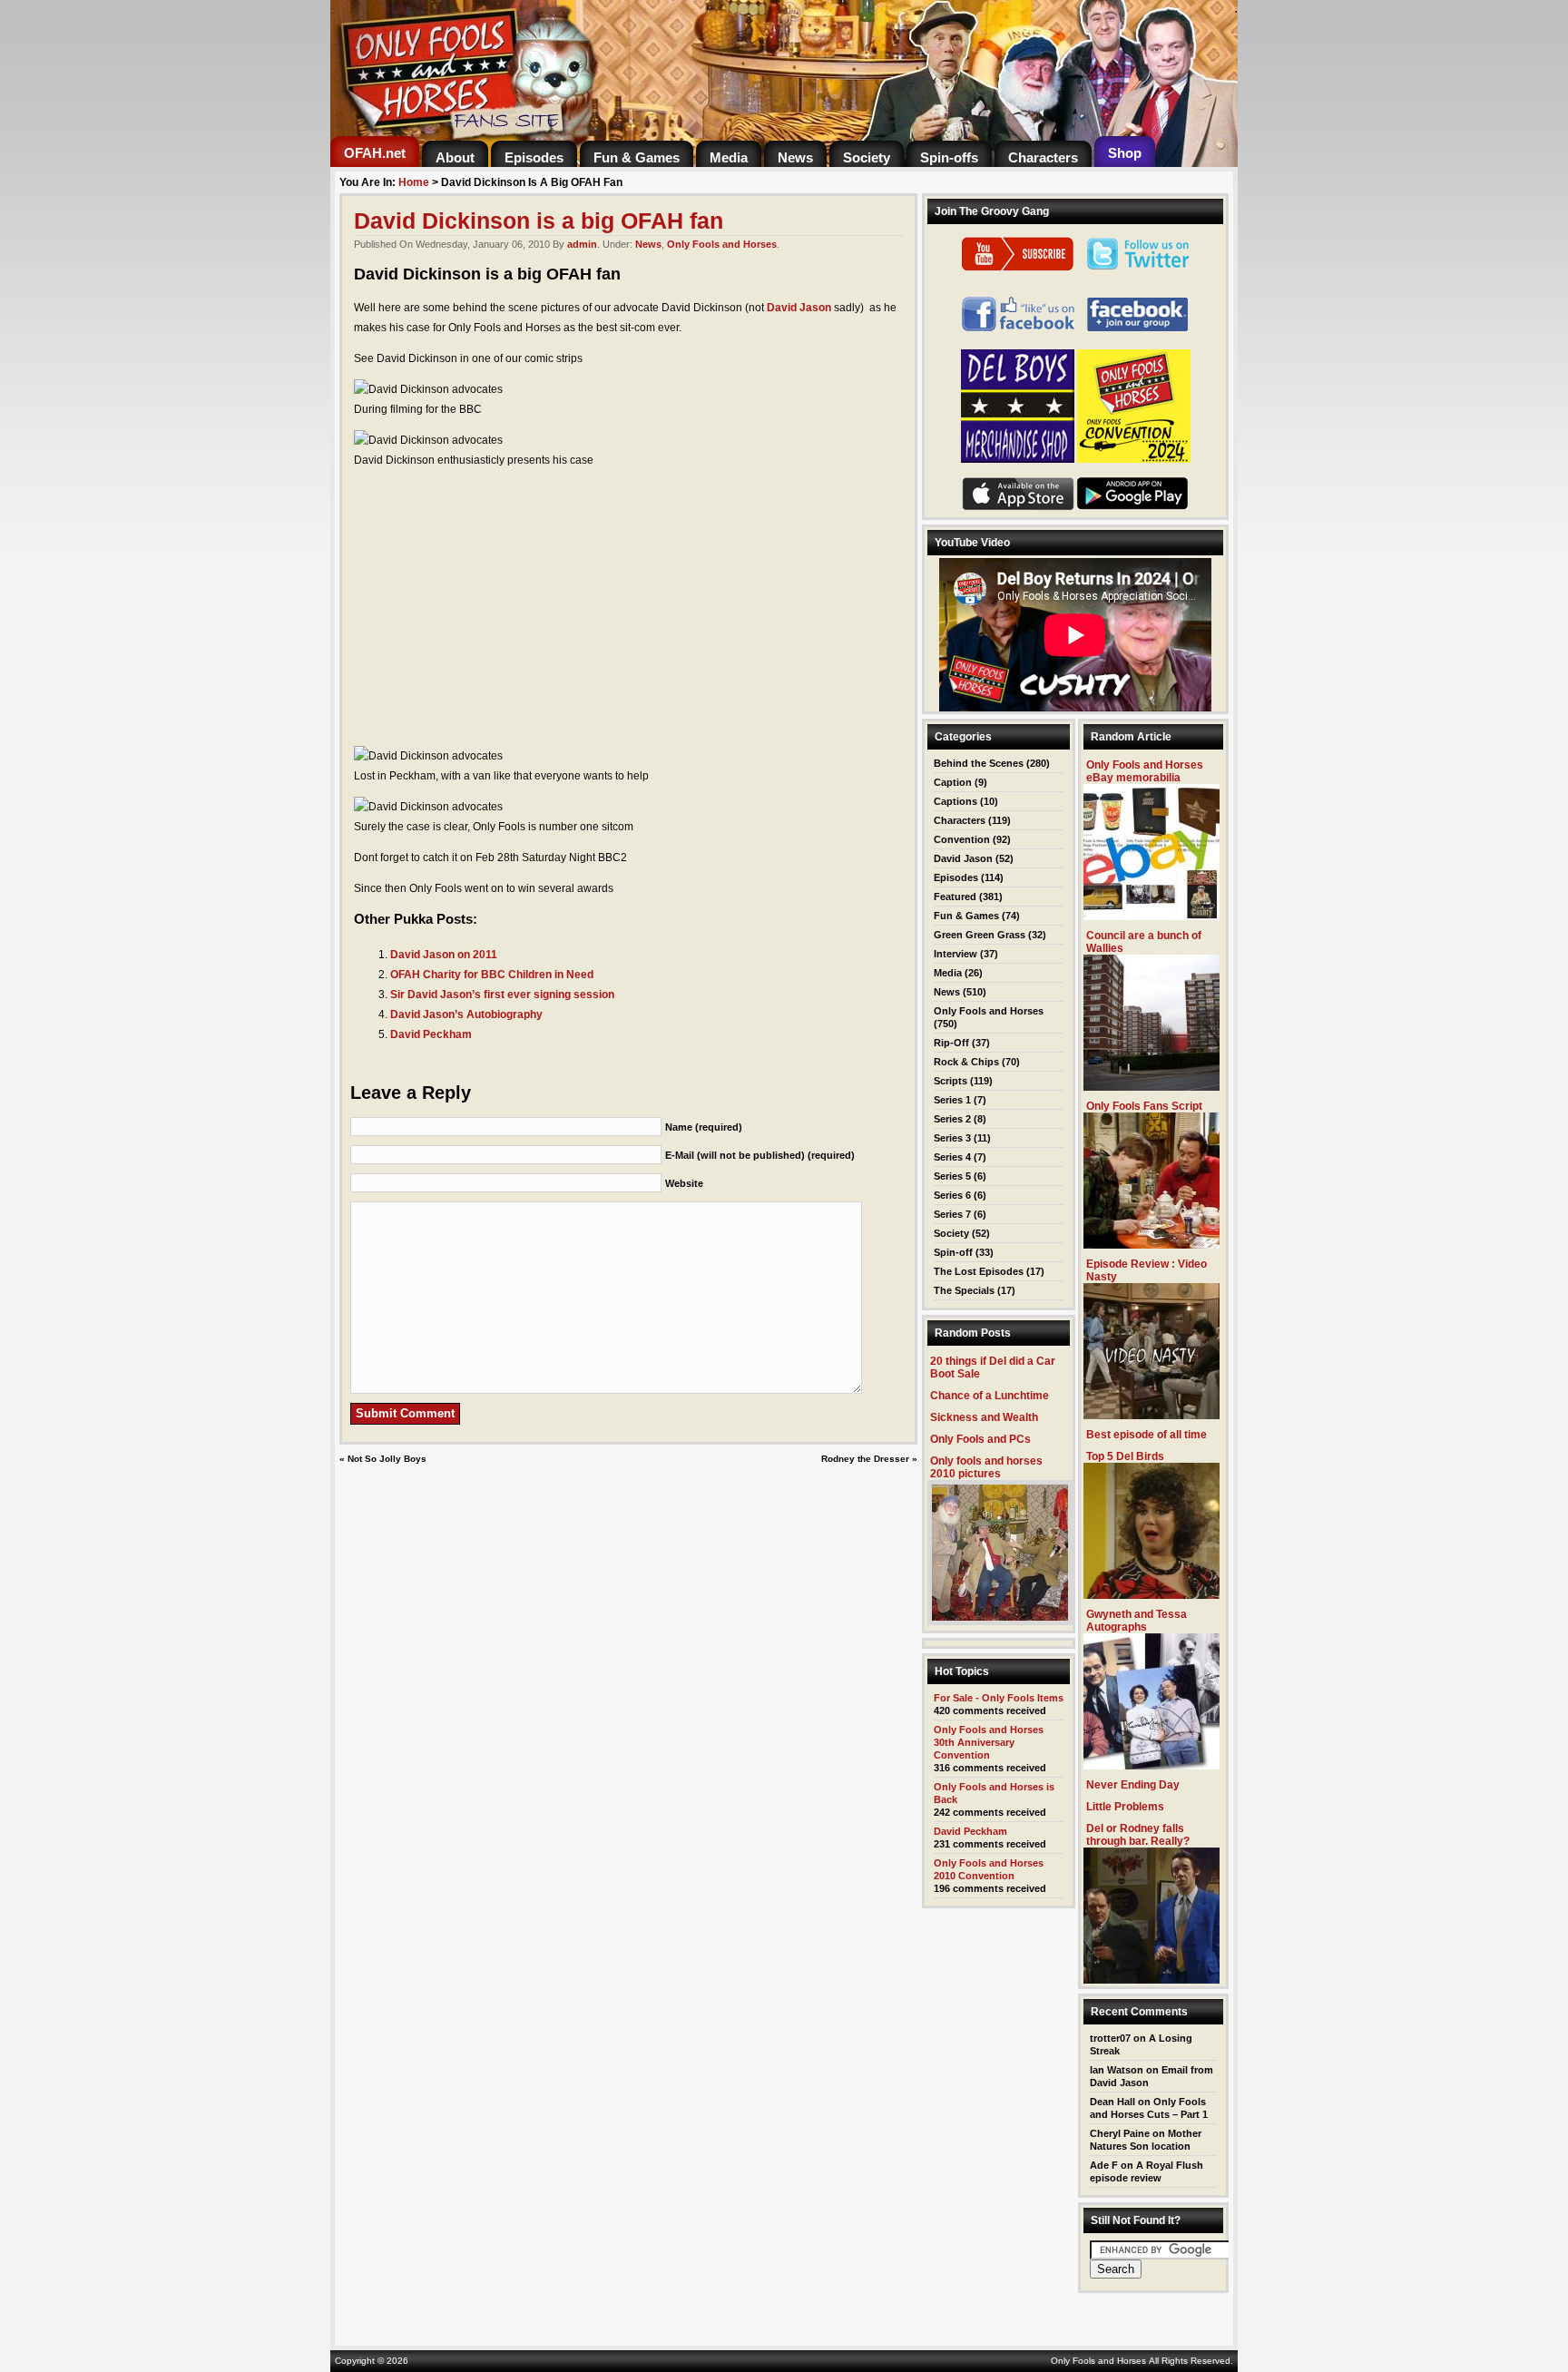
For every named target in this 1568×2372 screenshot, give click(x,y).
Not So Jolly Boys (387, 1459)
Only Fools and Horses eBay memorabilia (1145, 771)
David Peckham (431, 1034)
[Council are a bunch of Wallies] (1151, 1086)
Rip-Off (951, 1043)
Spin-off (953, 1252)
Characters (960, 820)
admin (582, 244)
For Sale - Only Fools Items (999, 1698)
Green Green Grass (980, 935)
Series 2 (952, 1119)
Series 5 (952, 1176)
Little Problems (1125, 1807)
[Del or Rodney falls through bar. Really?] (1151, 1979)
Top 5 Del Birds (1125, 1456)
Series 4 (952, 1157)
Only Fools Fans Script (1144, 1106)
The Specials (964, 1290)
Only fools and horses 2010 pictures (986, 1467)
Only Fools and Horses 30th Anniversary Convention (989, 1742)
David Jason (799, 308)
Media (948, 973)
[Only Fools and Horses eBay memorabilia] (1151, 915)
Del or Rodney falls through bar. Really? (1138, 1835)
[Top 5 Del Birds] (1151, 1594)
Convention (962, 839)
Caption (953, 782)
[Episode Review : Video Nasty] (1151, 1414)
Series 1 (952, 1100)
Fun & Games (966, 916)
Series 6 (952, 1195)
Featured (955, 897)
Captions (955, 801)
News (648, 244)
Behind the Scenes (979, 763)
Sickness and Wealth (984, 1417)
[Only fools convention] (1134, 459)
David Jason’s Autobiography (466, 1014)
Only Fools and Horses (722, 244)
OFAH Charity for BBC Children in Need (492, 975)
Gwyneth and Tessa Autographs (1137, 1621)
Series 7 (952, 1214)
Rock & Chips (966, 1062)
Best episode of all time (1147, 1435)
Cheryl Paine (1120, 2133)
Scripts (951, 1081)
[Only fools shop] (1018, 459)
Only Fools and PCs (980, 1439)
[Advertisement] (628, 608)
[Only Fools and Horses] (557, 131)
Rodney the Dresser (865, 1459)
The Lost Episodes (979, 1271)
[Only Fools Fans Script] (1151, 1244)
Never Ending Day (1133, 1785)
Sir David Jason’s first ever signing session (502, 995)
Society (951, 1233)
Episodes (956, 877)
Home (414, 182)
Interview (955, 954)
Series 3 (952, 1138)
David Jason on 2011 (444, 955)
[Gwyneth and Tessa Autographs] (1151, 1764)
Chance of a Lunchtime (990, 1396)
